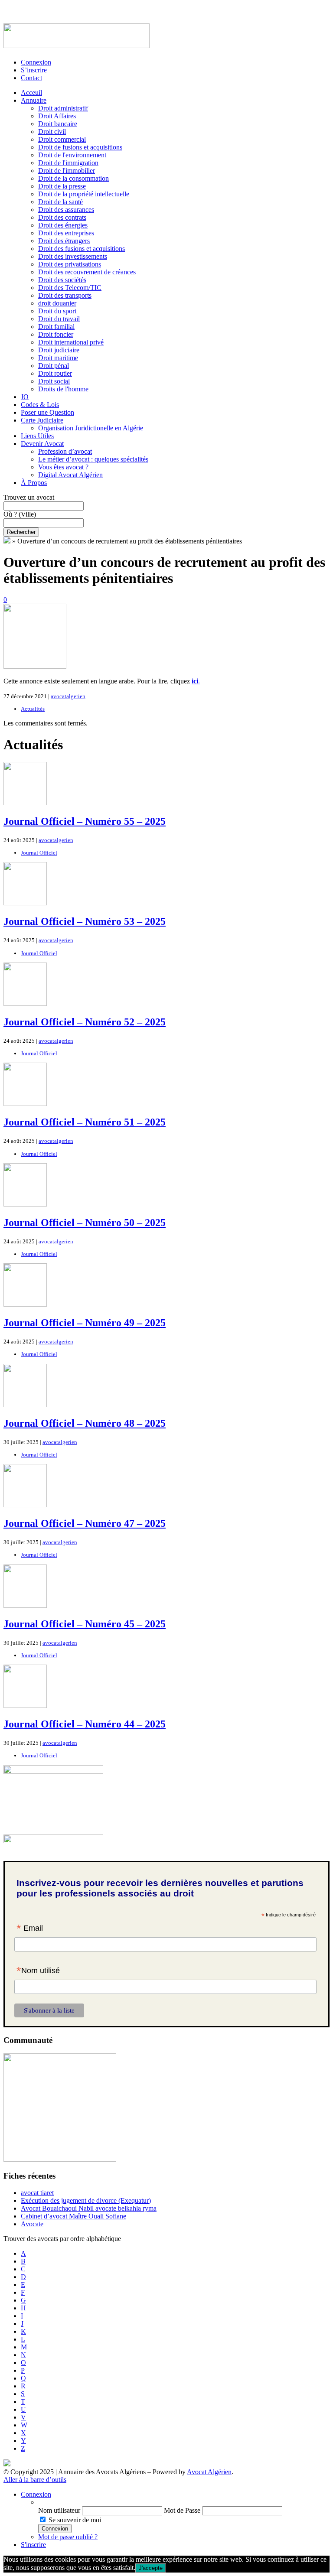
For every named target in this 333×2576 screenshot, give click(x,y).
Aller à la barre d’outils (35, 2480)
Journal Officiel (39, 853)
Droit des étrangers (64, 241)
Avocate (32, 2224)
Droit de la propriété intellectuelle (84, 194)
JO (25, 397)
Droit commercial (62, 139)
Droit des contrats (62, 217)
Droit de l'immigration (68, 163)
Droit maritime (58, 358)
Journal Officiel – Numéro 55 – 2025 (85, 821)
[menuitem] (184, 2502)
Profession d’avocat (65, 451)
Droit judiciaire (59, 350)
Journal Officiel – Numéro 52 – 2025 (85, 1022)
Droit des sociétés (62, 280)
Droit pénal (54, 366)
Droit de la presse (62, 186)
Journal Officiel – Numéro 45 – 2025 (85, 1624)
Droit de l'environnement (72, 155)
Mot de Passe (182, 2510)
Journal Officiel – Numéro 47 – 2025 (85, 1523)
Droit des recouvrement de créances (87, 272)
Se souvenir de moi (75, 2520)
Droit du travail (59, 319)
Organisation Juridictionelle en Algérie (91, 428)
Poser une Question (47, 412)
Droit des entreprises (66, 233)
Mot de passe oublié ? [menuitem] (68, 2537)
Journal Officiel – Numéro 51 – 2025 (85, 1122)
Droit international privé (71, 342)
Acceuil (31, 93)
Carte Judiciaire (42, 420)
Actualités (33, 709)
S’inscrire (34, 70)
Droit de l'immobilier (67, 171)
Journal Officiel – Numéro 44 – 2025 (85, 1724)
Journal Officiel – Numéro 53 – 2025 (85, 921)
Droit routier (55, 373)
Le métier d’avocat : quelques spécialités (93, 459)
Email (30, 1929)
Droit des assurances (66, 210)
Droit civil (52, 132)
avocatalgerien (68, 696)
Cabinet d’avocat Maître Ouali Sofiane (73, 2216)
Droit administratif (63, 108)
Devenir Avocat (42, 444)
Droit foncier (56, 334)
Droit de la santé (60, 202)
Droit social (54, 381)
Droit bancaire (58, 124)
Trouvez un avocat (29, 497)
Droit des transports (65, 295)
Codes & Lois (40, 405)
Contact (31, 78)
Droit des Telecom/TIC (70, 288)
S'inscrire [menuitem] (33, 2545)
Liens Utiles (37, 436)
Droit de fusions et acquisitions (80, 147)
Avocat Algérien (209, 2472)
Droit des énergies (63, 225)
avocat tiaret (37, 2193)
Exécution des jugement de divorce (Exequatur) (86, 2200)
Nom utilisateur (59, 2510)
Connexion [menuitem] (36, 2494)
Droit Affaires (57, 116)
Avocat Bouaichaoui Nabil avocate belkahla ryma (89, 2208)
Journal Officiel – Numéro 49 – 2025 (85, 1323)
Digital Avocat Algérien (70, 475)
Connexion (36, 62)
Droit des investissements (73, 256)
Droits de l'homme (63, 389)
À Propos (34, 483)
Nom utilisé (38, 1971)
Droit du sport (57, 311)
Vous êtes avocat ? (63, 467)
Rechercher (21, 532)
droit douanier (57, 303)
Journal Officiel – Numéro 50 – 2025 (85, 1223)
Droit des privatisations (70, 264)
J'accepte (151, 2568)
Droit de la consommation (73, 178)
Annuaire (34, 100)
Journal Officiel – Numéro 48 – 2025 (85, 1423)
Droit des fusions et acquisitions (82, 249)
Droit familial (56, 327)
